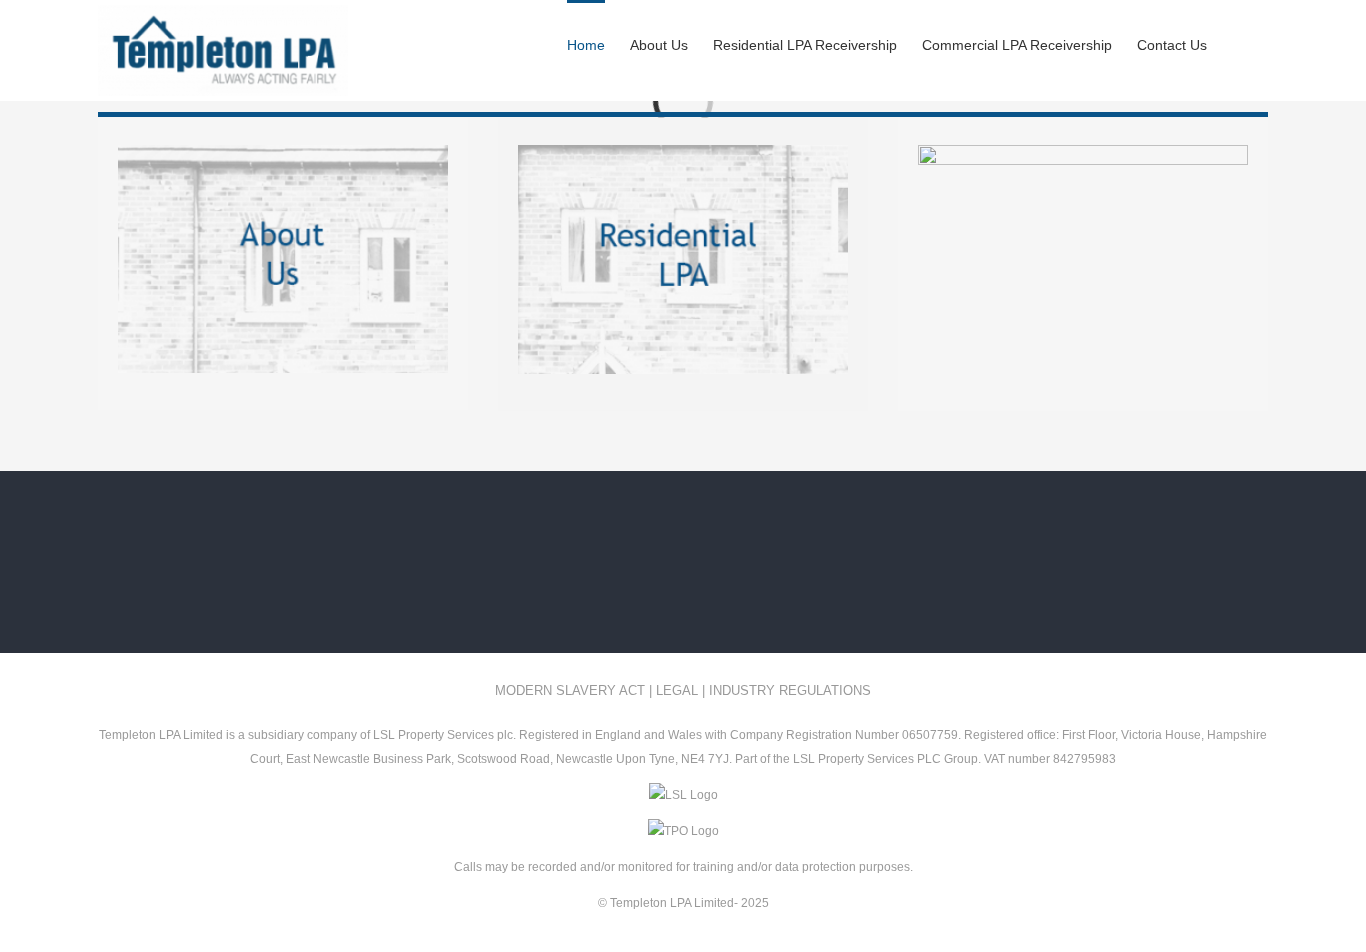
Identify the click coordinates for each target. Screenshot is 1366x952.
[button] (1237, 43)
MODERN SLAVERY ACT (570, 690)
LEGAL (677, 690)
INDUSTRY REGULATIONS (790, 690)
